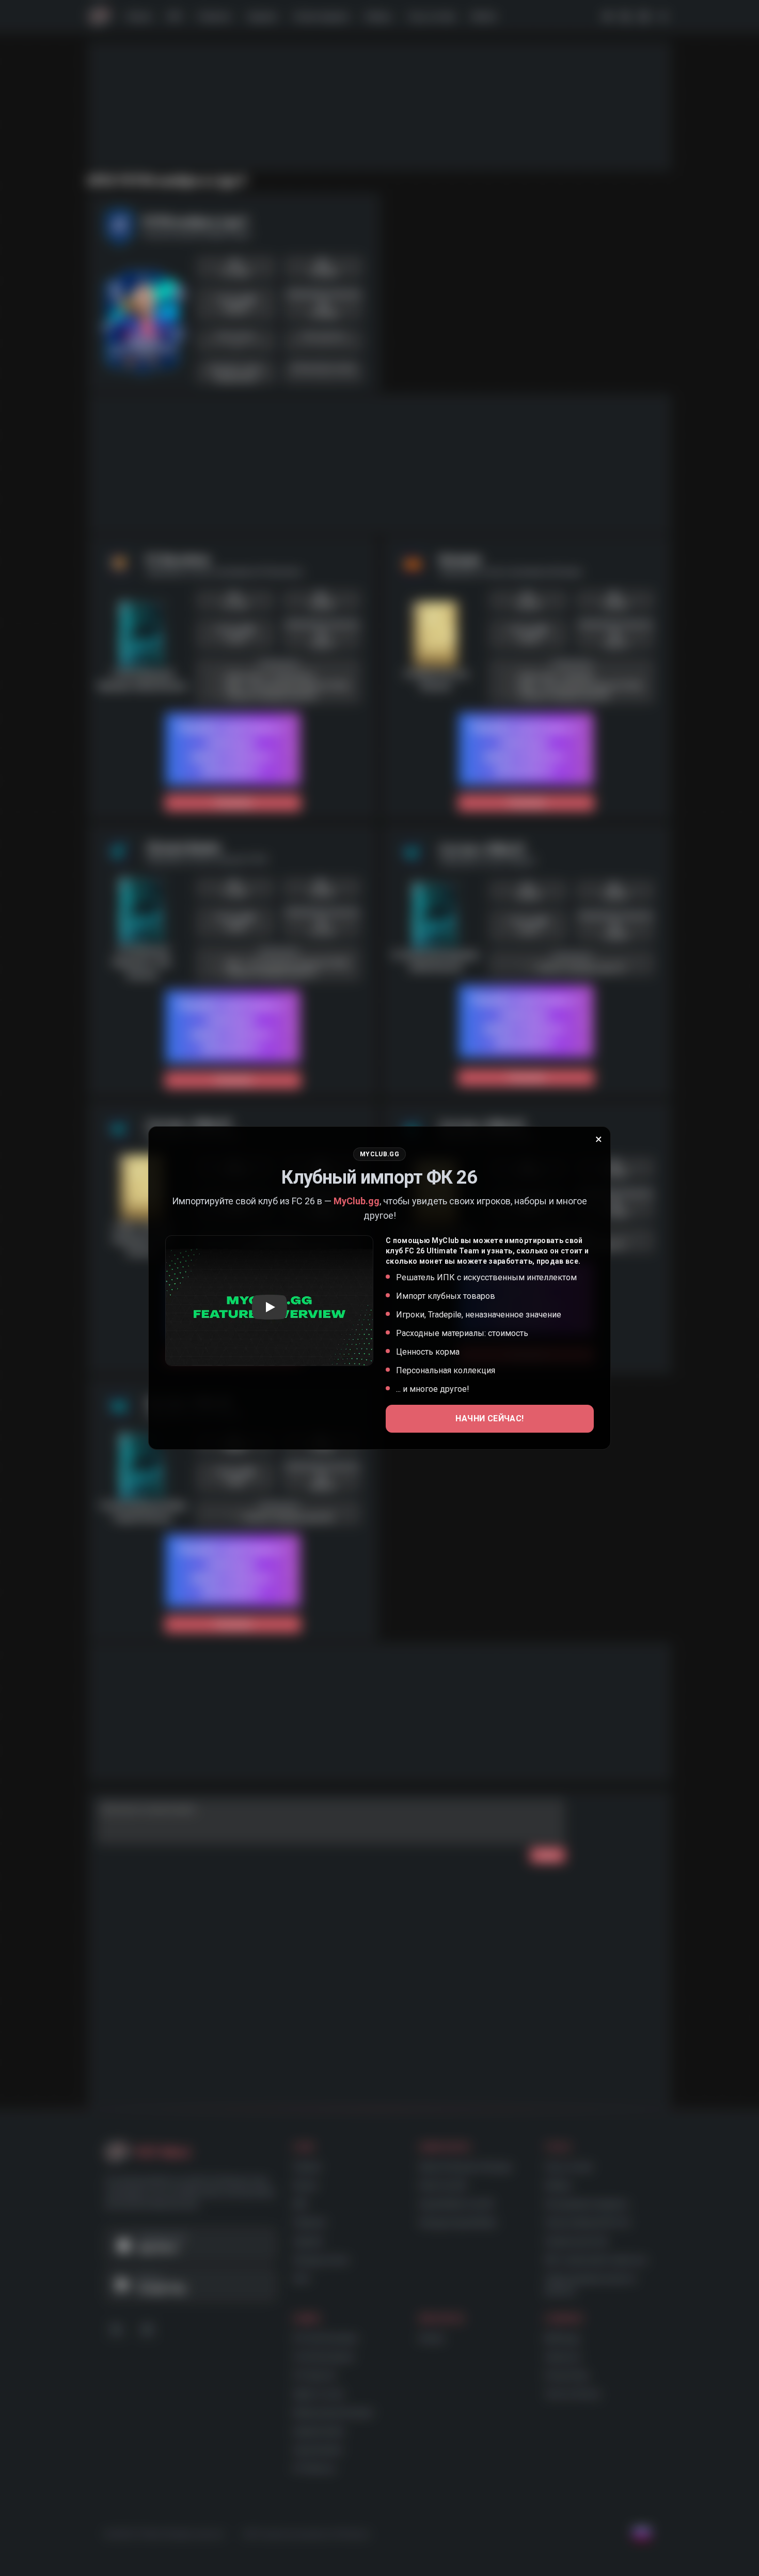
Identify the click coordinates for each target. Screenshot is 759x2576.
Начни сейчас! (489, 1418)
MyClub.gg (357, 1201)
